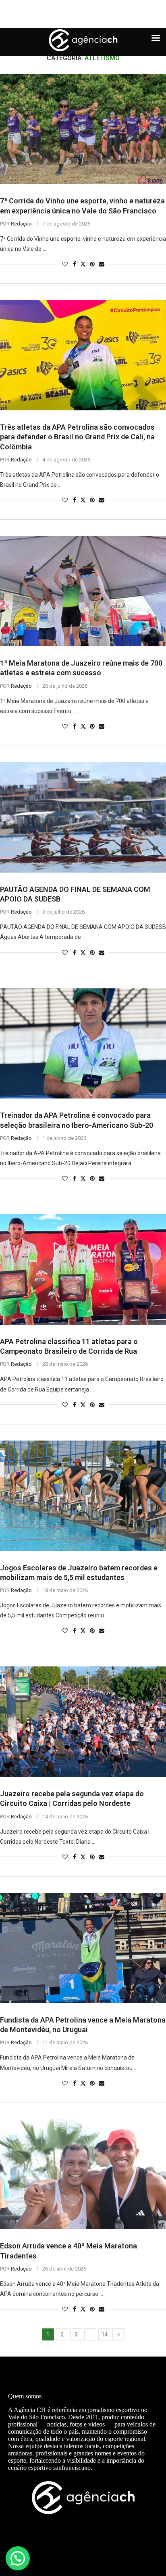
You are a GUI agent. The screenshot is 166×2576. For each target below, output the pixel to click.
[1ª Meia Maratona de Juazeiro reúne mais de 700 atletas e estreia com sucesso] (83, 591)
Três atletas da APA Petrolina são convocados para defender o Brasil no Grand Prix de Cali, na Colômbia (77, 437)
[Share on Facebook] (75, 264)
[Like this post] (65, 264)
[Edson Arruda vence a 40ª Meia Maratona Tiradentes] (83, 2174)
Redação (21, 224)
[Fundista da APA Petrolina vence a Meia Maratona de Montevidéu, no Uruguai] (83, 1948)
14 (104, 2334)
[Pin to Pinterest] (92, 264)
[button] (18, 2558)
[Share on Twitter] (83, 264)
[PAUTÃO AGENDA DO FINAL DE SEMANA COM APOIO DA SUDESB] (83, 817)
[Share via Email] (102, 264)
